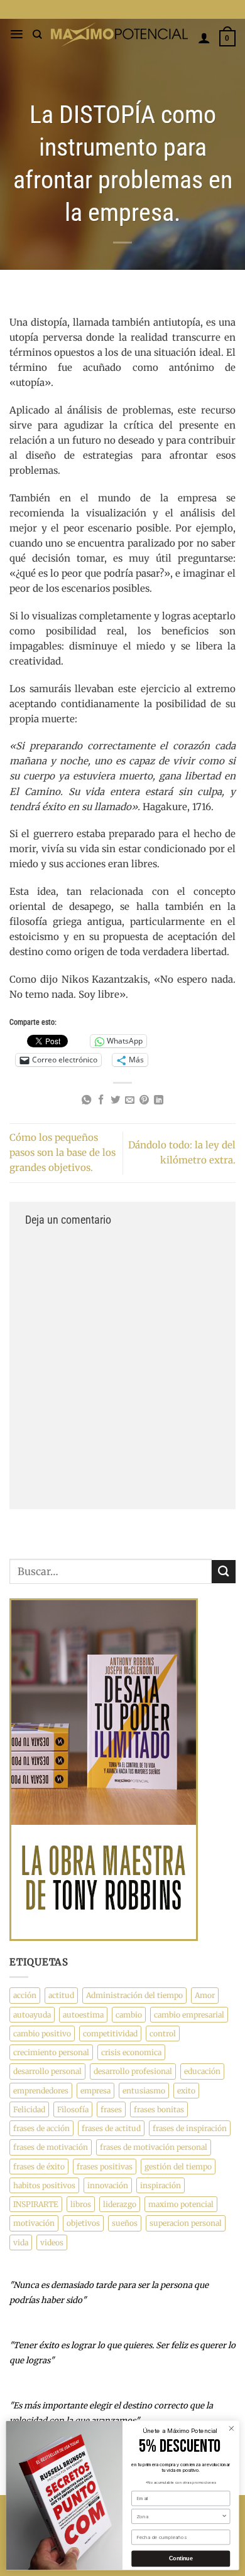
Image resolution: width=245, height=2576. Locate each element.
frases (111, 2109)
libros (81, 2204)
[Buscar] (37, 34)
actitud (61, 1995)
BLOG (123, 9)
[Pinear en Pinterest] (144, 1100)
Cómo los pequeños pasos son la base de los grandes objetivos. (63, 1152)
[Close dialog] (231, 2428)
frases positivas (105, 2167)
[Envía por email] (130, 1100)
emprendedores (41, 2091)
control (163, 2034)
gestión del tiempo (178, 2167)
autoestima (83, 2015)
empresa (95, 2091)
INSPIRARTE (36, 2204)
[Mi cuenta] (204, 38)
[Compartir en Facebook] (101, 1100)
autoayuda (32, 2015)
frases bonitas (159, 2109)
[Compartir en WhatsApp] (86, 1100)
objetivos (83, 2223)
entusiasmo (144, 2091)
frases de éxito (39, 2167)
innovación (108, 2185)
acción (25, 1995)
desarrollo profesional (133, 2071)
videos (52, 2242)
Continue (181, 2559)
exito (186, 2091)
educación (202, 2071)
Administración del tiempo (134, 1995)
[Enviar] (224, 1572)
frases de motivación (51, 2147)
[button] (17, 34)
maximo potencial (181, 2204)
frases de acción (41, 2128)
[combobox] (179, 2516)
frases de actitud (111, 2128)
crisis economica (131, 2052)
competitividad (110, 2034)
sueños (125, 2223)
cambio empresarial (189, 2015)
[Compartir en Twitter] (115, 1100)
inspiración (161, 2185)
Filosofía (73, 2109)
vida (21, 2242)
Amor (205, 1995)
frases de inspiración (190, 2128)
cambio (129, 2015)
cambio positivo (42, 2034)
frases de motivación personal (154, 2147)
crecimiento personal (51, 2052)
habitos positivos (44, 2185)
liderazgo (120, 2204)
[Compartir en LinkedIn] (159, 1100)
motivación (34, 2223)
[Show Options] (224, 2516)
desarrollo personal (47, 2071)
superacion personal (186, 2223)
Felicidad (29, 2109)
